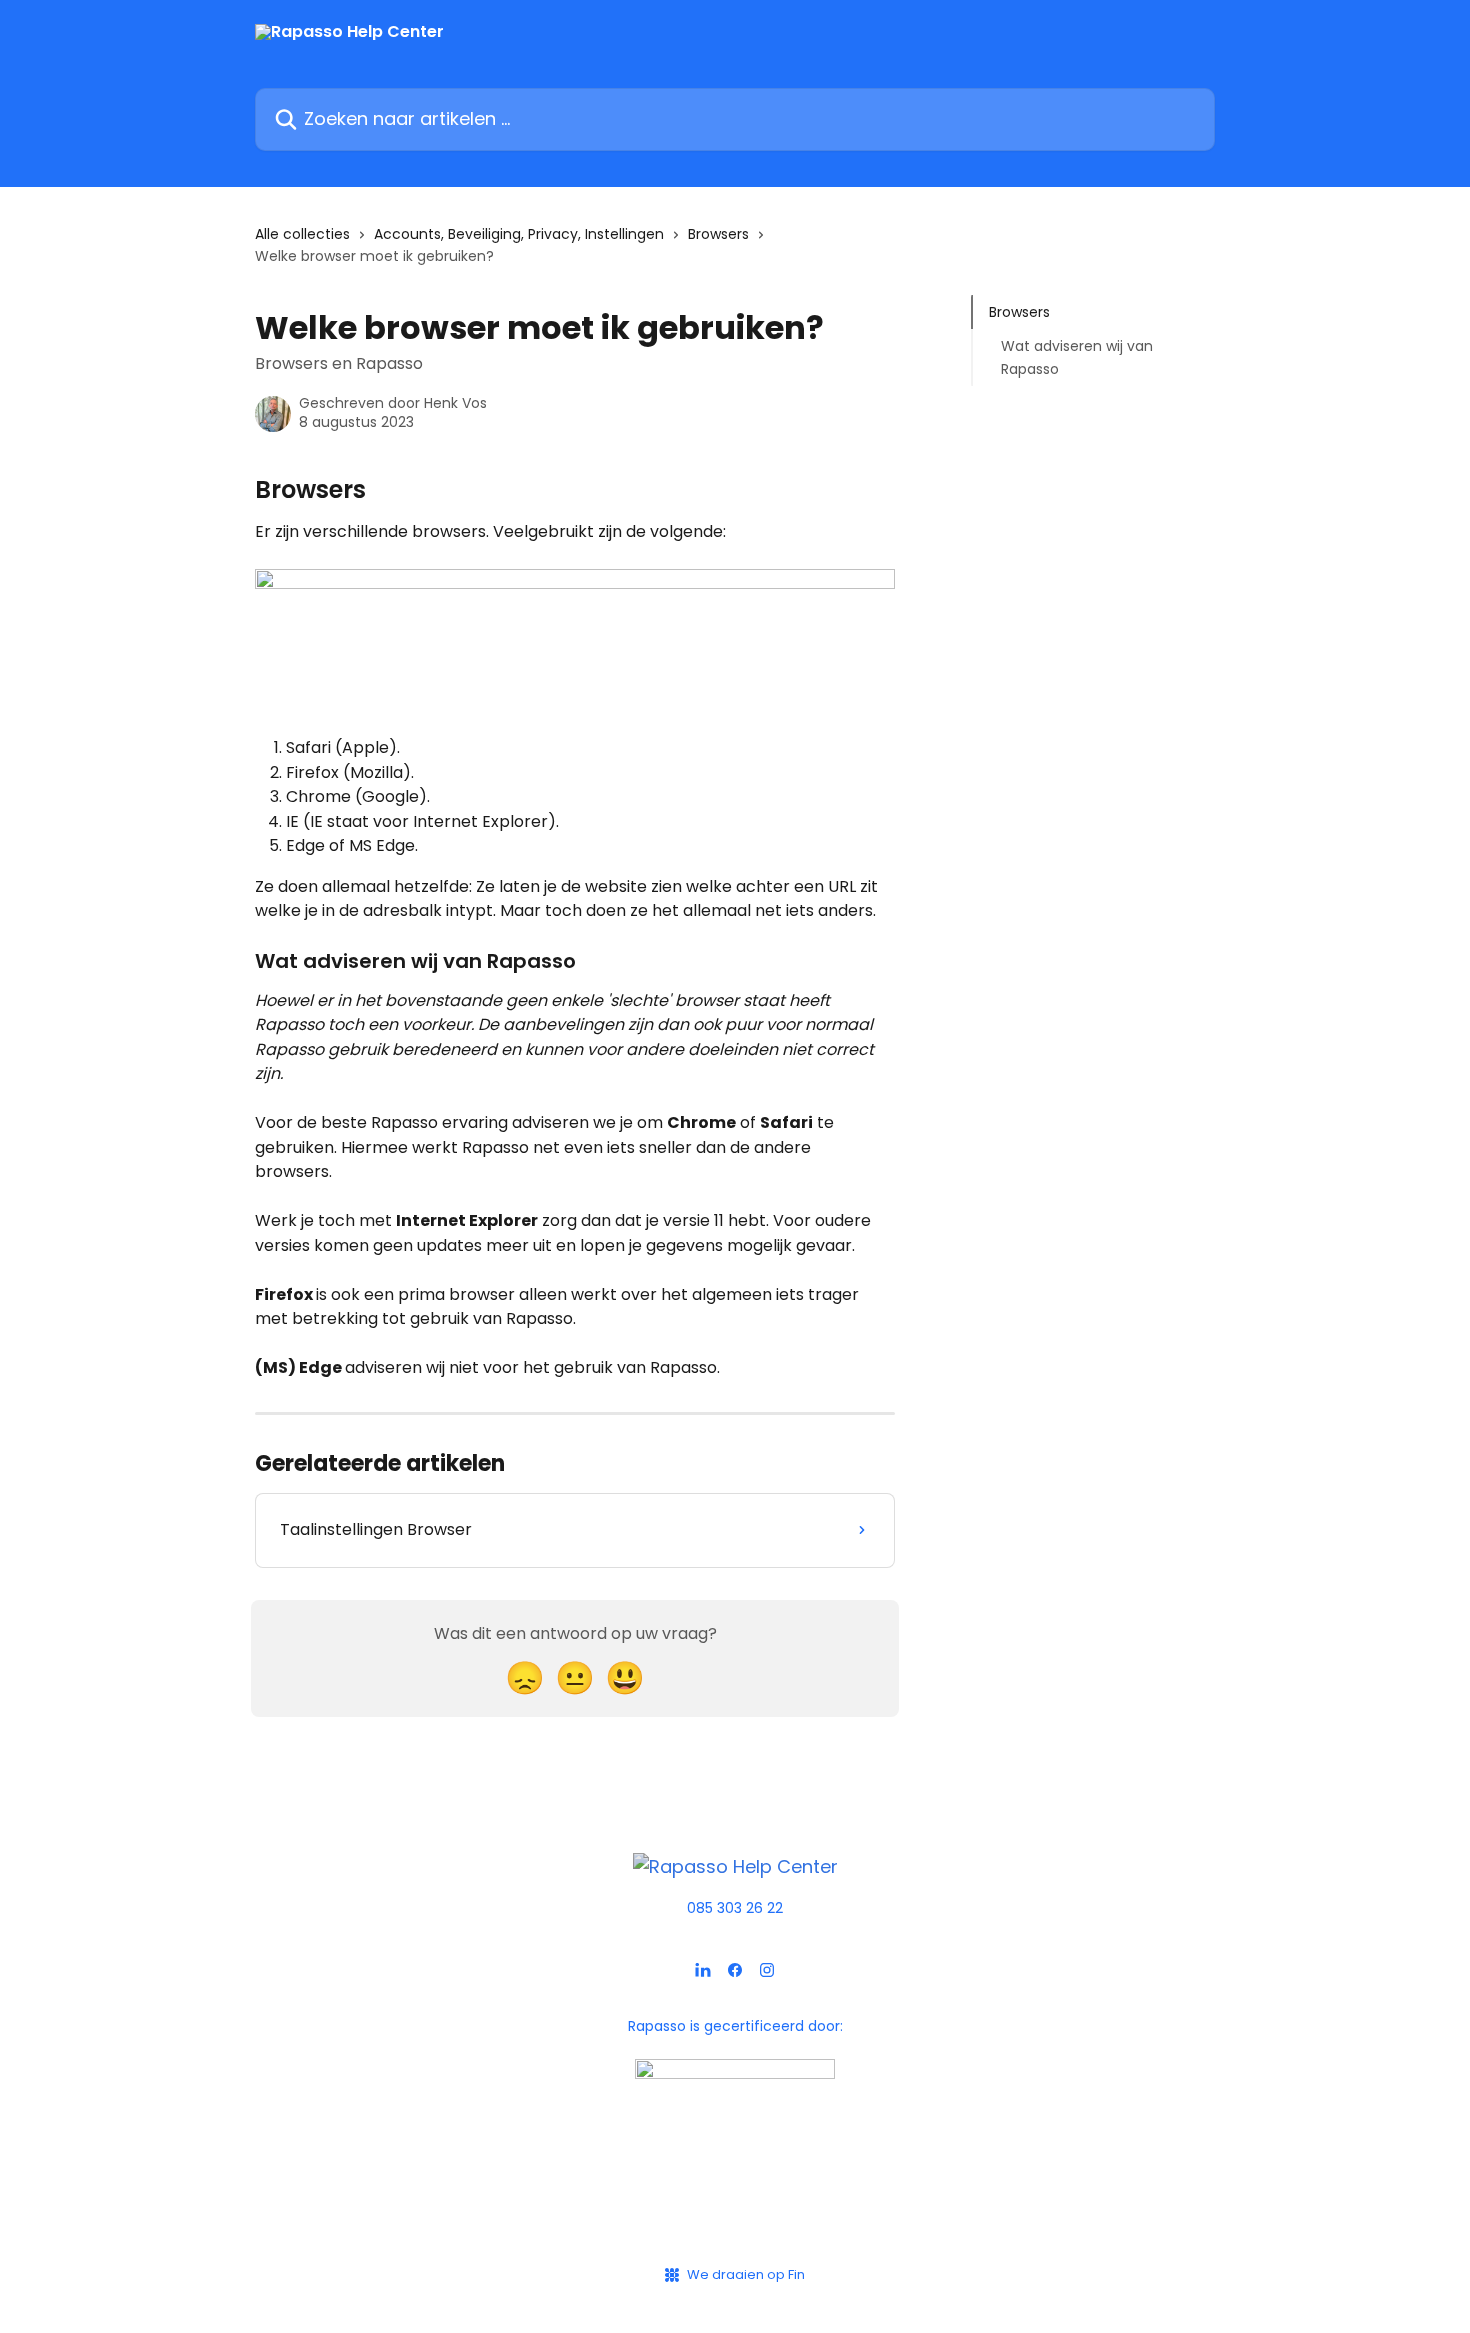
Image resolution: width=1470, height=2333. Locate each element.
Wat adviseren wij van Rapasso (1077, 357)
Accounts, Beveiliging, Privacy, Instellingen (519, 234)
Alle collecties (302, 234)
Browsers (718, 234)
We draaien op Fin (746, 2274)
